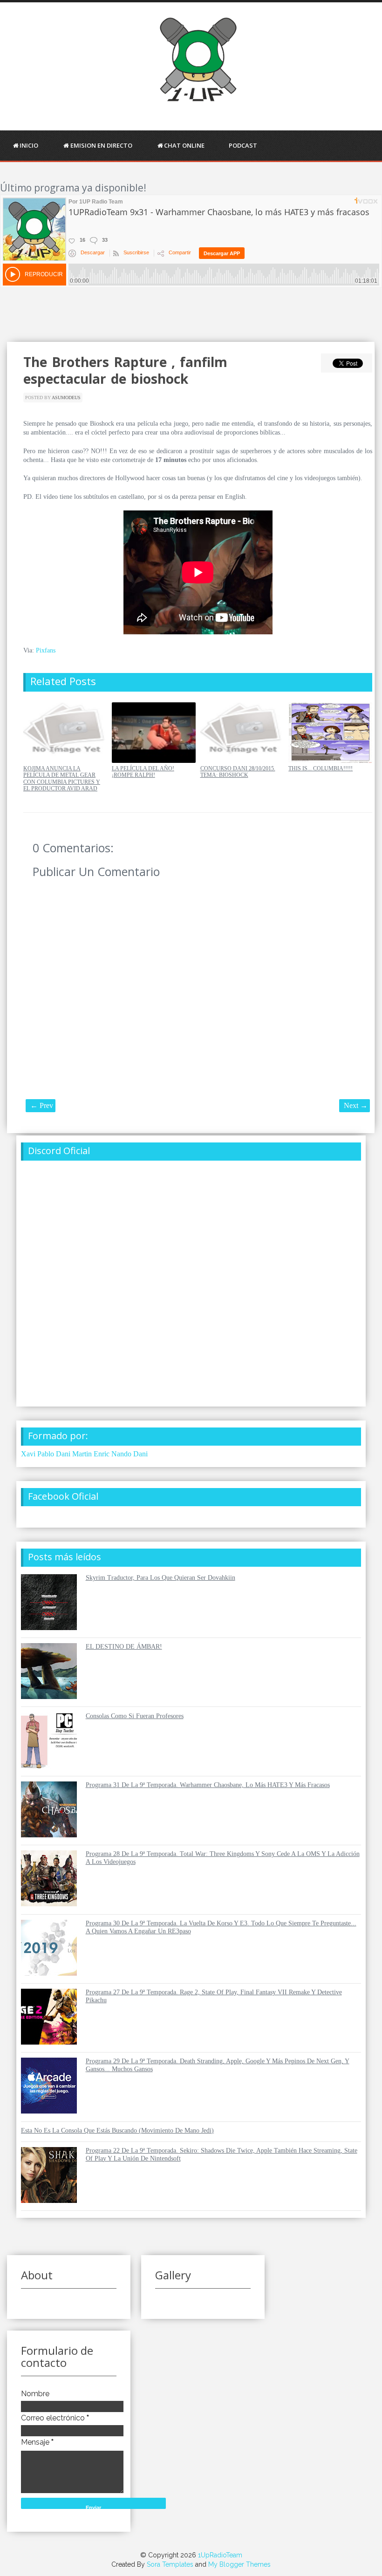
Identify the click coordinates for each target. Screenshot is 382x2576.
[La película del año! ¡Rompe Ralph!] (154, 761)
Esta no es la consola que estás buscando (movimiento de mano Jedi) (117, 2131)
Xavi (28, 1454)
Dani (140, 1454)
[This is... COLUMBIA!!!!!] (330, 761)
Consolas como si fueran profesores (135, 1716)
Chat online (184, 145)
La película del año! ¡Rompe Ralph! (143, 772)
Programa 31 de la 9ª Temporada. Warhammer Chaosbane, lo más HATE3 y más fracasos (208, 1785)
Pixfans (46, 650)
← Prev (42, 1105)
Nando (121, 1454)
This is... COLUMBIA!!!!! (321, 768)
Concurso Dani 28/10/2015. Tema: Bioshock (238, 772)
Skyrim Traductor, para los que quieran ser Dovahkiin (160, 1578)
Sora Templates (170, 2564)
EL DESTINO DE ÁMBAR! (124, 1647)
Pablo (46, 1454)
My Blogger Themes (239, 2564)
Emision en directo (101, 145)
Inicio (29, 145)
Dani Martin (74, 1454)
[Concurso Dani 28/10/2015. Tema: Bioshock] (242, 761)
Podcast (243, 145)
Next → (356, 1105)
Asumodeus (66, 398)
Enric (102, 1454)
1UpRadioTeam (220, 2555)
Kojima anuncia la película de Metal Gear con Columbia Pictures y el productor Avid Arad (62, 778)
